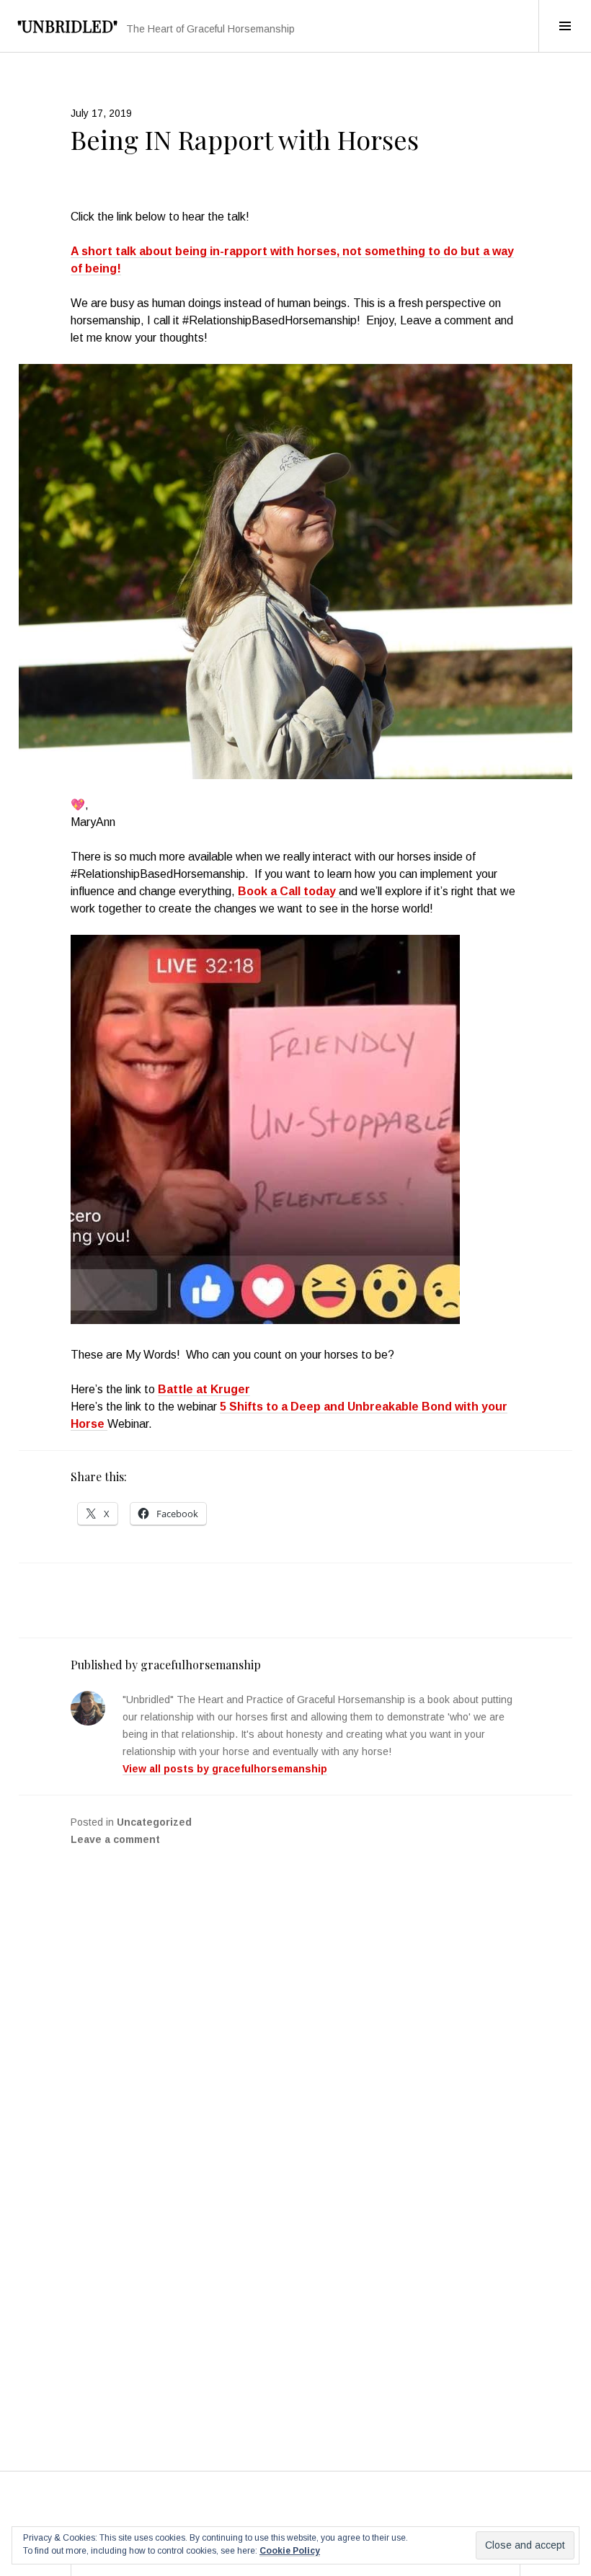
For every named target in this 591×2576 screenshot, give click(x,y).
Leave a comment (115, 1839)
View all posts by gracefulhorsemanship (225, 1769)
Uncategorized (154, 1822)
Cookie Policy (290, 2551)
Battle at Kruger (204, 1389)
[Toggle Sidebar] (565, 26)
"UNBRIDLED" (67, 26)
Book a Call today (288, 891)
